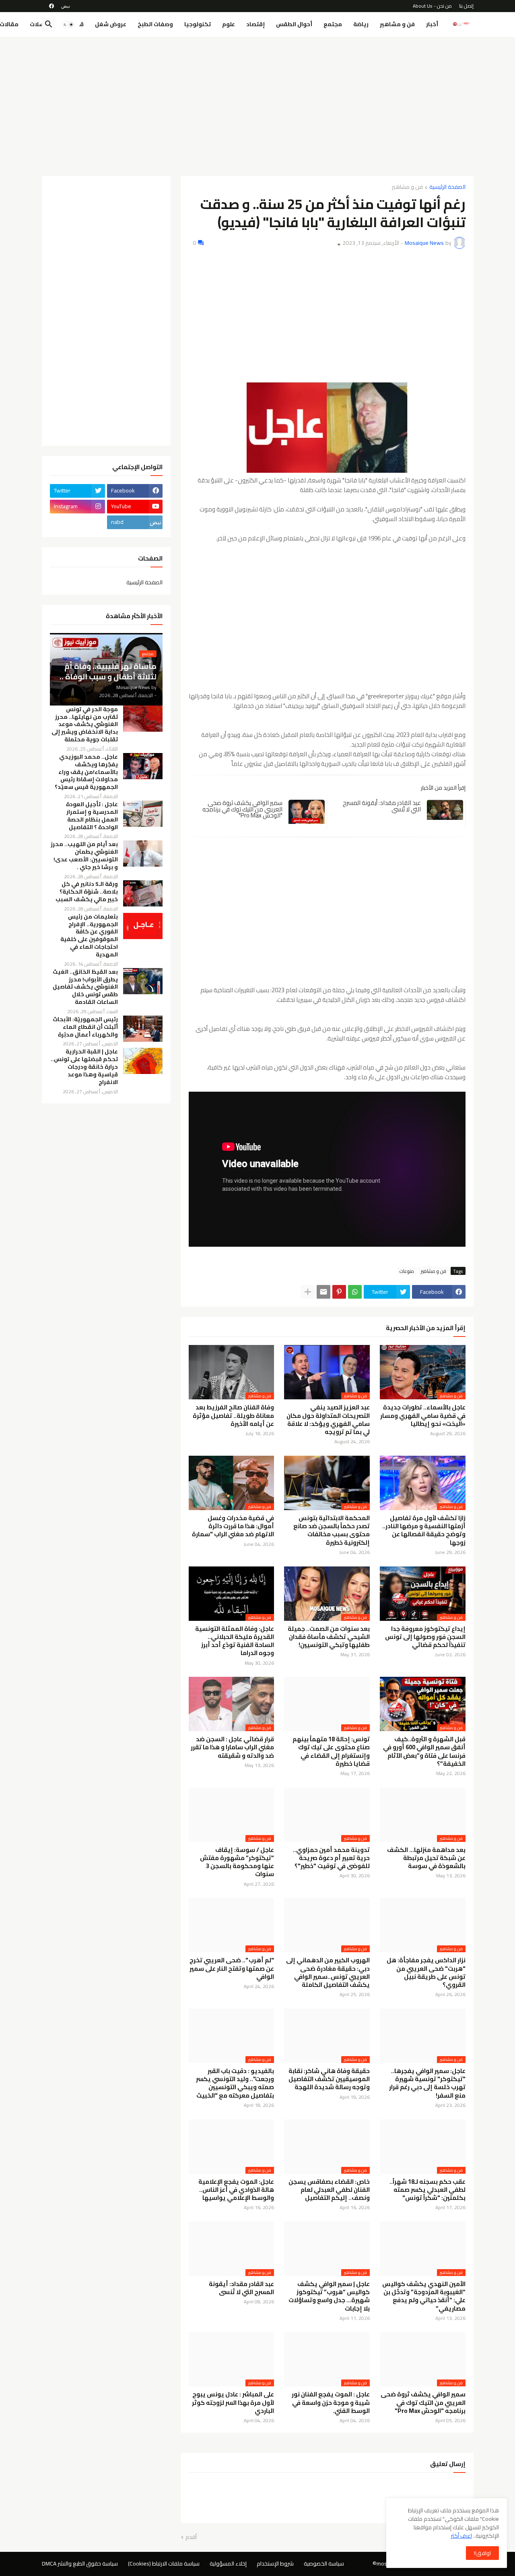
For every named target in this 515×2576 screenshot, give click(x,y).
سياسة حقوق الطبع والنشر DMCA (80, 2564)
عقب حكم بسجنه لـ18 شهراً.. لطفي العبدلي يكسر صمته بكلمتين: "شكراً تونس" (427, 2190)
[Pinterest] (339, 1292)
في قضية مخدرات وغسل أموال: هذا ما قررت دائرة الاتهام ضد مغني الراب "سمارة (233, 1526)
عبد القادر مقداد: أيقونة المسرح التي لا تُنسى (382, 806)
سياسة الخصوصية (324, 2564)
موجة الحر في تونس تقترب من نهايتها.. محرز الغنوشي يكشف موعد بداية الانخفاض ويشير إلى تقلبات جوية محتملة (85, 725)
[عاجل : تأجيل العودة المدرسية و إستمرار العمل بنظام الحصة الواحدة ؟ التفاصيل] (143, 814)
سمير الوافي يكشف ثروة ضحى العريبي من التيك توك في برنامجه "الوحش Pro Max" (242, 809)
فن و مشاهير (397, 24)
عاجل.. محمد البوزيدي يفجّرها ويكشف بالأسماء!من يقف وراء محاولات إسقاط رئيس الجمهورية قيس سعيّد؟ (86, 772)
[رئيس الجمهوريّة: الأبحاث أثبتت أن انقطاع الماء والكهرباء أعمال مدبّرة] (143, 1029)
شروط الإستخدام (275, 2564)
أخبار (432, 24)
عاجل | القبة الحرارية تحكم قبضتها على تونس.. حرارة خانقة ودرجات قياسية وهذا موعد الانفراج (84, 1067)
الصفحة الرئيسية (447, 187)
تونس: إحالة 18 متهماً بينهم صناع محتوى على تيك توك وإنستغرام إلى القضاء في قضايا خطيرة (331, 1751)
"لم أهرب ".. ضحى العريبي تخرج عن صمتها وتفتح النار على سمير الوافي (232, 1969)
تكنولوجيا (198, 24)
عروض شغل (111, 24)
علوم (229, 24)
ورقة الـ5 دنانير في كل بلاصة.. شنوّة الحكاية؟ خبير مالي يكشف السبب (87, 892)
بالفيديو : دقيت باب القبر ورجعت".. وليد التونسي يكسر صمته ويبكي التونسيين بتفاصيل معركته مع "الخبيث (235, 2083)
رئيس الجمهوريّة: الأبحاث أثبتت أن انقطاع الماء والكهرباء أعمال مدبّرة (85, 1027)
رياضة (361, 24)
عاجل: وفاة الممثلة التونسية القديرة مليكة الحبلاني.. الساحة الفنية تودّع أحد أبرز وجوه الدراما (235, 1641)
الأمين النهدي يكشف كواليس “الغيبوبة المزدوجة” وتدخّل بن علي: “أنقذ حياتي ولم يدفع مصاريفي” (424, 2296)
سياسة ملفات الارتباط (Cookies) (164, 2564)
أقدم (191, 2537)
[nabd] (66, 6)
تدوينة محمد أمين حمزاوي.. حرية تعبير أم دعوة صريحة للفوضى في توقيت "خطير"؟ (331, 1858)
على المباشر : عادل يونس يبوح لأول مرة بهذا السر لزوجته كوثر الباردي (233, 2403)
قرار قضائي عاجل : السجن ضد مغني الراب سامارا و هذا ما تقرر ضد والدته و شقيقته (232, 1747)
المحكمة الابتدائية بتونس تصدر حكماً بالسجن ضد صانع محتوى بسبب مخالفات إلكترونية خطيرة (332, 1530)
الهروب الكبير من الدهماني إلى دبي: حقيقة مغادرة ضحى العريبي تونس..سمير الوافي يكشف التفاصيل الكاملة (328, 1973)
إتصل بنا (466, 6)
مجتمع (333, 24)
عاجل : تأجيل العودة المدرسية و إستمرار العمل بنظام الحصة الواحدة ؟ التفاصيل (92, 816)
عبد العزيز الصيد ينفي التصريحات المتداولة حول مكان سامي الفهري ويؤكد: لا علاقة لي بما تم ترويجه (328, 1420)
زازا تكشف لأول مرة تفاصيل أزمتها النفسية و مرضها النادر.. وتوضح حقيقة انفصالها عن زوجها (424, 1530)
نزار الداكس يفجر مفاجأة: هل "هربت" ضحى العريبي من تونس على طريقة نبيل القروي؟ (426, 1973)
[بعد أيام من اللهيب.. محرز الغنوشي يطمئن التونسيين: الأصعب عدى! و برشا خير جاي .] (143, 853)
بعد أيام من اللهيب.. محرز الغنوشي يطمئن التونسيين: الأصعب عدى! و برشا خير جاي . (84, 856)
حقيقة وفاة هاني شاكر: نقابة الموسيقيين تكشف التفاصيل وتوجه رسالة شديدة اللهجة (329, 2079)
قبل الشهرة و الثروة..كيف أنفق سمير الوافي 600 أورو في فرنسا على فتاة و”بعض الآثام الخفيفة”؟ (424, 1751)
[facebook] (51, 6)
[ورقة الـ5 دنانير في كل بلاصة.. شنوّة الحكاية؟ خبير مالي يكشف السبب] (143, 893)
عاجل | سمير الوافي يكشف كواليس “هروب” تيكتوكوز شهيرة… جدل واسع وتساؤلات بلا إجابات (329, 2296)
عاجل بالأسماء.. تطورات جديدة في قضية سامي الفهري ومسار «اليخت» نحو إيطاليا (423, 1416)
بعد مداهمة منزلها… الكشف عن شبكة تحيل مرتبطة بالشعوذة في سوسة (426, 1858)
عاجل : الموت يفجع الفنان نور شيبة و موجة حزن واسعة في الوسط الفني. (331, 2403)
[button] (68, 25)
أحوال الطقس (294, 24)
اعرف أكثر (461, 2536)
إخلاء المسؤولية (228, 2564)
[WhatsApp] (355, 1292)
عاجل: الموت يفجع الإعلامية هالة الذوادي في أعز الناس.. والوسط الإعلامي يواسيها (236, 2190)
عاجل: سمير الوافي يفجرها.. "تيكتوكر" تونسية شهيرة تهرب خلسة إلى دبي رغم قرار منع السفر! (427, 2083)
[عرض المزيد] (308, 1292)
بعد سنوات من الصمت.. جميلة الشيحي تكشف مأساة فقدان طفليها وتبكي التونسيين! (329, 1637)
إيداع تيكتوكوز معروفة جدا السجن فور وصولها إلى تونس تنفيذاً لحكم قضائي (425, 1637)
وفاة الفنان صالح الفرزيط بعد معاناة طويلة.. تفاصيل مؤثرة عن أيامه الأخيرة (233, 1416)
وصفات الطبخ (155, 24)
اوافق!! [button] (482, 2553)
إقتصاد (255, 24)
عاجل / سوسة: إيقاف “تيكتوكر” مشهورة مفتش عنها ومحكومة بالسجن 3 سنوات (237, 1862)
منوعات (407, 1271)
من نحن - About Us (432, 6)
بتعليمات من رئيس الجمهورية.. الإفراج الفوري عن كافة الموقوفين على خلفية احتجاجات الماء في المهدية (89, 936)
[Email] (323, 1292)
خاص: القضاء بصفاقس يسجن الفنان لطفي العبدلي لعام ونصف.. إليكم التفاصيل (329, 2190)
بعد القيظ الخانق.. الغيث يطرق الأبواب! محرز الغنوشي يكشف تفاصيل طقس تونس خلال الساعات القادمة (85, 987)
